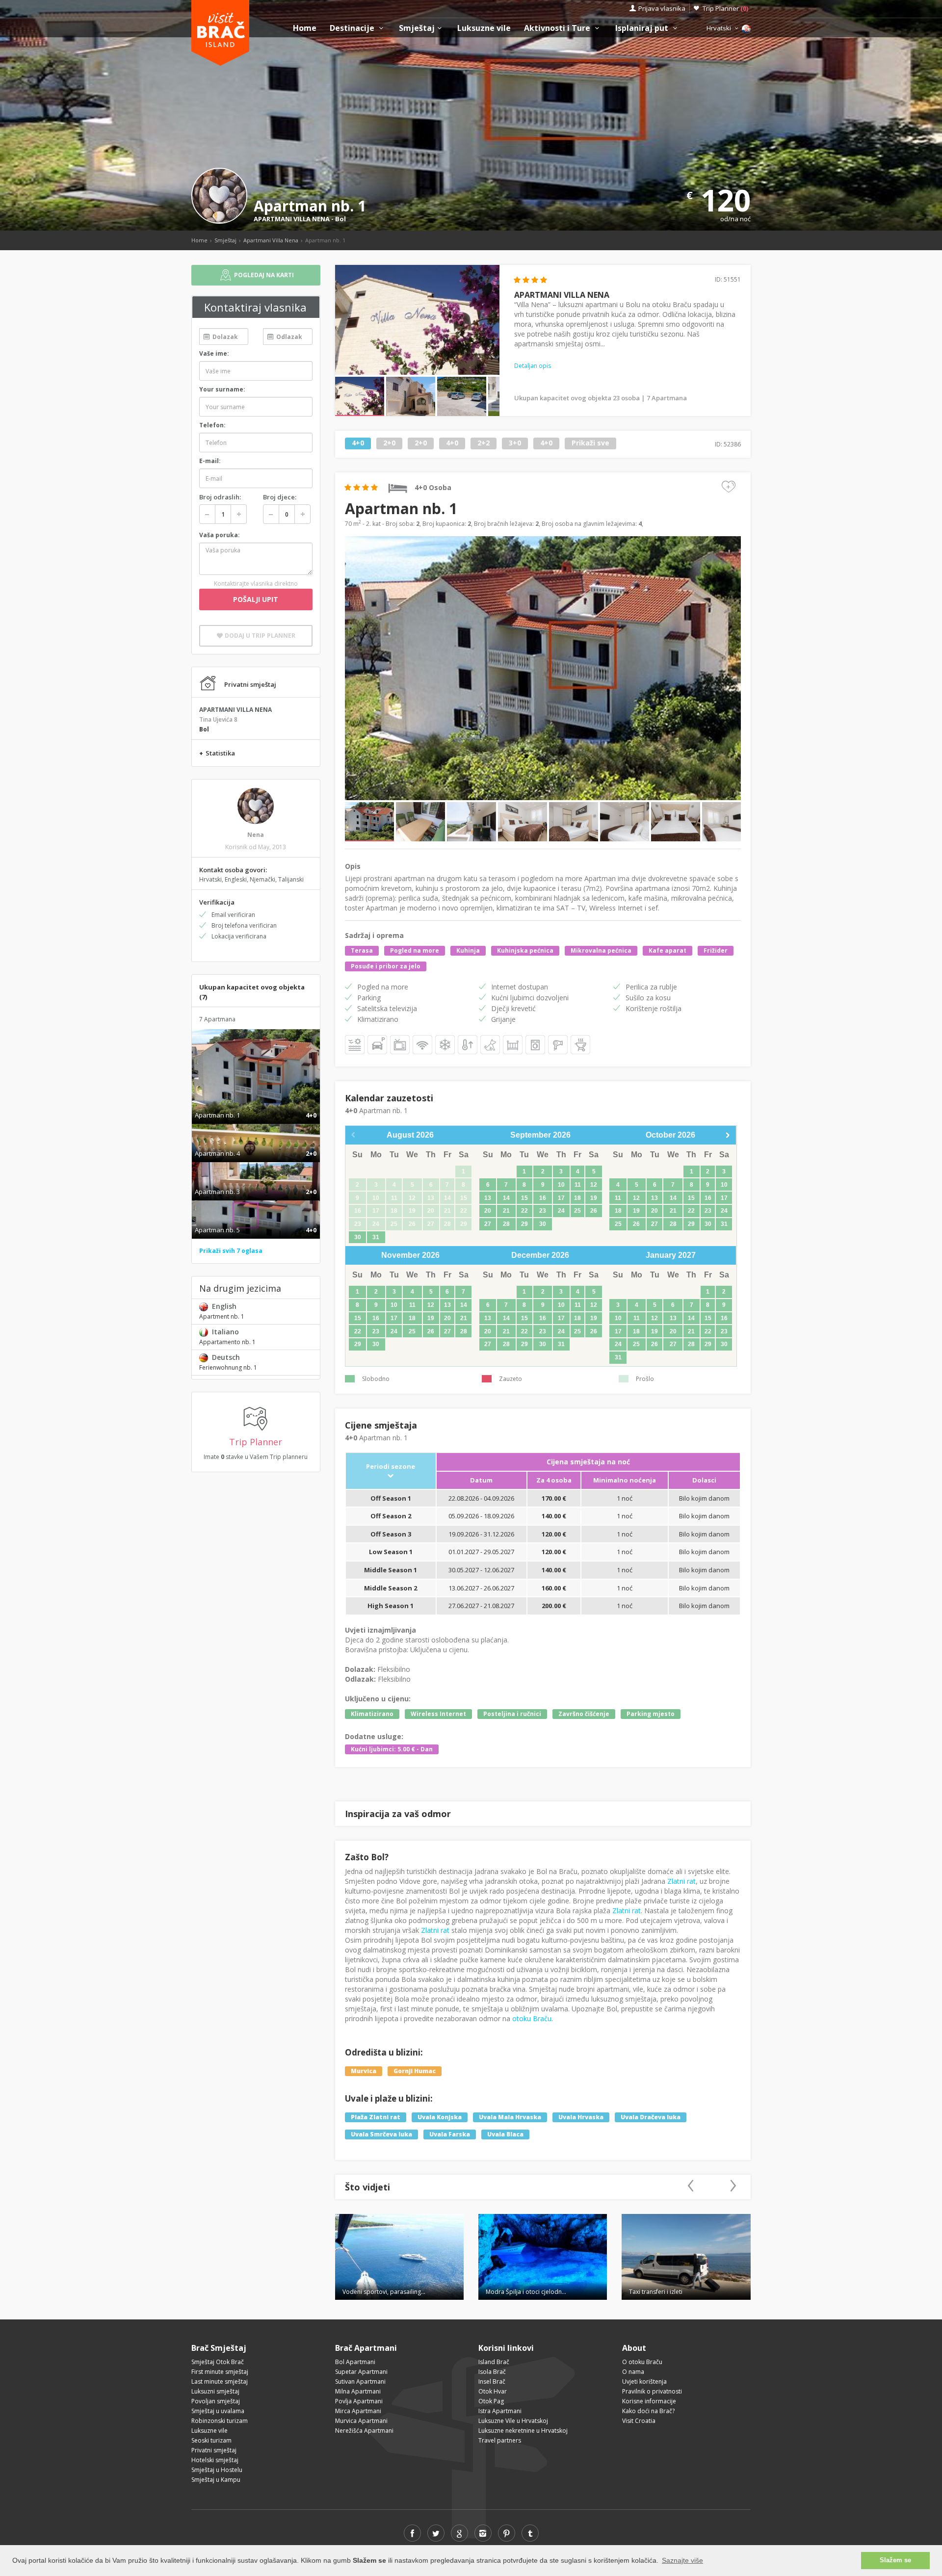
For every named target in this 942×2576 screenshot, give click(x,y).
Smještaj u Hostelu (217, 2470)
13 (488, 1198)
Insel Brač (492, 2381)
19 (594, 1198)
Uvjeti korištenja (644, 2381)
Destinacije (353, 28)
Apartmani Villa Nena (271, 240)
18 (577, 1198)
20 (488, 1211)
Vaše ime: (214, 353)
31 (376, 1237)
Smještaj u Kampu (216, 2480)
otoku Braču (532, 2018)
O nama (633, 2372)
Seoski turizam (211, 2440)
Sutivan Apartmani (360, 2381)
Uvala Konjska (440, 2117)
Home (305, 28)
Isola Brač (492, 2372)
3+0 (515, 443)
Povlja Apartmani (359, 2401)
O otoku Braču (642, 2362)
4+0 (358, 443)
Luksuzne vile (484, 28)
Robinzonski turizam (220, 2421)
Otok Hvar (493, 2391)
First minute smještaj (220, 2372)
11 (578, 1185)
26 (594, 1211)
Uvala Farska (450, 2134)
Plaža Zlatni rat (376, 2117)
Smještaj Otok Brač (218, 2362)
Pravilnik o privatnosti (652, 2391)
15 (524, 1198)
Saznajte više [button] (682, 2560)
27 (488, 1224)
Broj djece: (280, 497)
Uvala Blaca (505, 2134)
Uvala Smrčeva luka (381, 2134)
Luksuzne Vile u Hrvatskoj (513, 2421)
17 (561, 1198)
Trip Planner (725, 8)
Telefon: (212, 425)
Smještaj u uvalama (218, 2411)
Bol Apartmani (355, 2362)
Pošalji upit (256, 599)
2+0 (389, 443)
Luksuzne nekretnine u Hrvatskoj (523, 2431)
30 (358, 1237)
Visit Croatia (639, 2421)
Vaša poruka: (220, 535)
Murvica (364, 2071)
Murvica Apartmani (361, 2421)
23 (543, 1211)
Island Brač (494, 2362)
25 (577, 1211)
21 (506, 1211)
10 (561, 1185)
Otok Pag (491, 2401)
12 (594, 1185)
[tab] (256, 1105)
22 (524, 1211)
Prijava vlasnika (662, 8)
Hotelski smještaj (215, 2460)
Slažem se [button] (895, 2560)
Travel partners (500, 2440)
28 (506, 1224)
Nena (256, 835)
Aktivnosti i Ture (558, 28)
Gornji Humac (415, 2071)
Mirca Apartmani (358, 2411)
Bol (340, 219)
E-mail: (210, 461)
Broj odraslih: (220, 497)
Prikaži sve (590, 443)
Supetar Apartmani (361, 2372)
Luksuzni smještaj (215, 2391)
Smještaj (417, 28)
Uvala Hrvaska (581, 2117)
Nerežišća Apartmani (364, 2431)
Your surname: (222, 389)
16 (543, 1198)
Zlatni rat (681, 1881)
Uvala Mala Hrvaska (510, 2117)
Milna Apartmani (358, 2391)
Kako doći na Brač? (648, 2411)
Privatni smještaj (214, 2450)
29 (524, 1224)
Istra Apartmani (500, 2411)
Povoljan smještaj (216, 2401)
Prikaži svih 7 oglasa (231, 1251)
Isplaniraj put (643, 28)
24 (561, 1211)
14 (506, 1198)
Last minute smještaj (220, 2381)
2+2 (484, 443)
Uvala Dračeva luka (651, 2117)
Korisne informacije (649, 2401)
